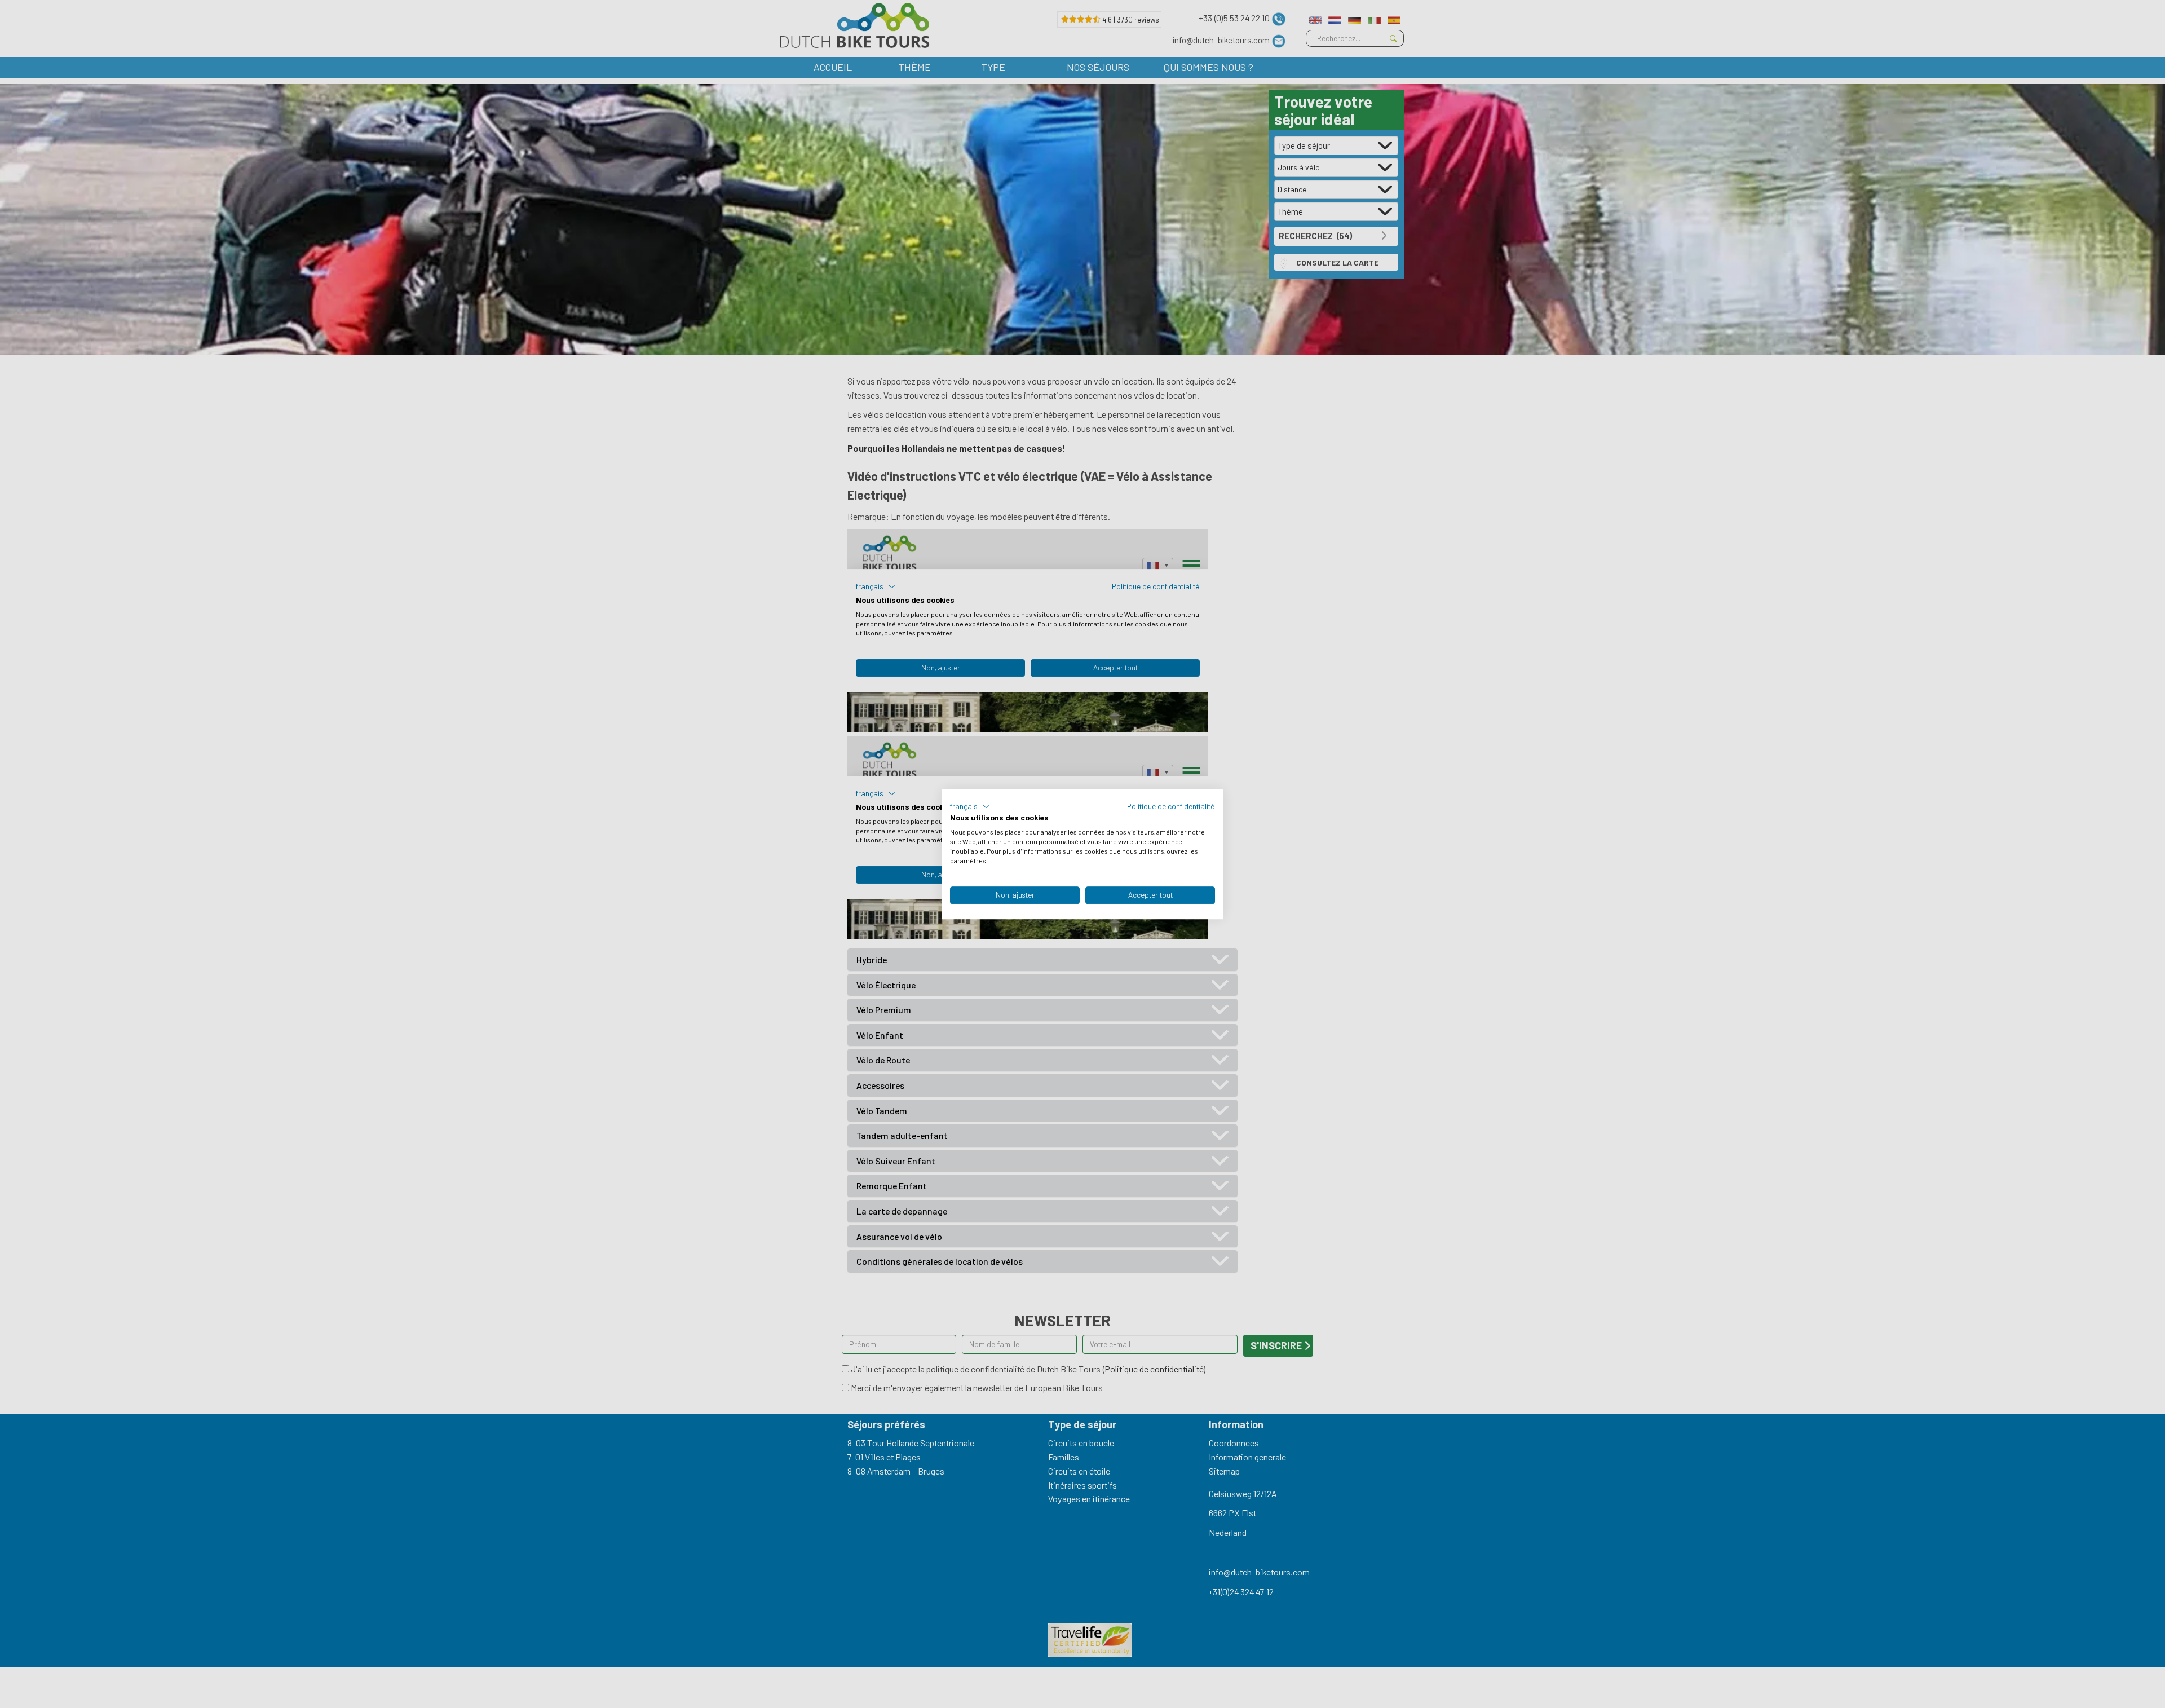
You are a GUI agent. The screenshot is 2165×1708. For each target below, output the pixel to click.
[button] (970, 806)
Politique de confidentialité (1171, 806)
